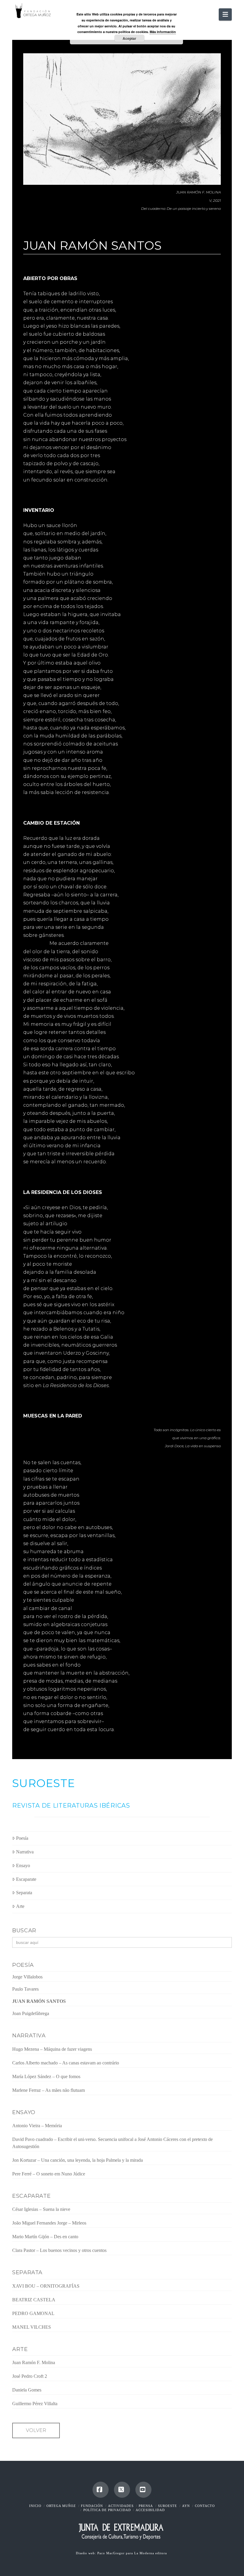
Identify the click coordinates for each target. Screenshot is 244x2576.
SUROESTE (44, 1783)
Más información (163, 32)
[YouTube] (143, 2490)
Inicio (35, 2506)
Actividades (121, 2506)
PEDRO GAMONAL (33, 2313)
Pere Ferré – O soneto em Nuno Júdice (49, 2174)
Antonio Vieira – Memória (37, 2126)
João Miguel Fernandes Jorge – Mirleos (49, 2223)
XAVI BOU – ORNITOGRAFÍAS (46, 2286)
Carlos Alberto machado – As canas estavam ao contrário (66, 2063)
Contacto (205, 2506)
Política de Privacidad (107, 2510)
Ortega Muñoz (61, 2506)
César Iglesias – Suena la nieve (41, 2209)
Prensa (146, 2506)
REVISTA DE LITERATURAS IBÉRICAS (71, 1806)
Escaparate (26, 1879)
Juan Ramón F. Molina (34, 2362)
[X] (122, 2490)
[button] (225, 14)
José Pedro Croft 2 (30, 2376)
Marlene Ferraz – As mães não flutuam (49, 2090)
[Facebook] (101, 2490)
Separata (24, 1893)
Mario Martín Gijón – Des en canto (45, 2237)
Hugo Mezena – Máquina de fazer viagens (52, 2049)
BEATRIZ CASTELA (34, 2300)
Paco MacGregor (112, 2553)
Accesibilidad (150, 2510)
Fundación (92, 2506)
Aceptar (129, 38)
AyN (186, 2506)
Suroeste (168, 2506)
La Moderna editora (151, 2553)
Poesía (22, 1838)
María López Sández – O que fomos (46, 2076)
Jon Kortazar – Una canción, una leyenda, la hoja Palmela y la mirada (78, 2160)
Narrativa (25, 1852)
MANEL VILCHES (32, 2327)
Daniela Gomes (27, 2390)
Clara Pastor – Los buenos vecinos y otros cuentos (59, 2250)
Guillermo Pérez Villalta (35, 2404)
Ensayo (23, 1865)
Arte (20, 1906)
